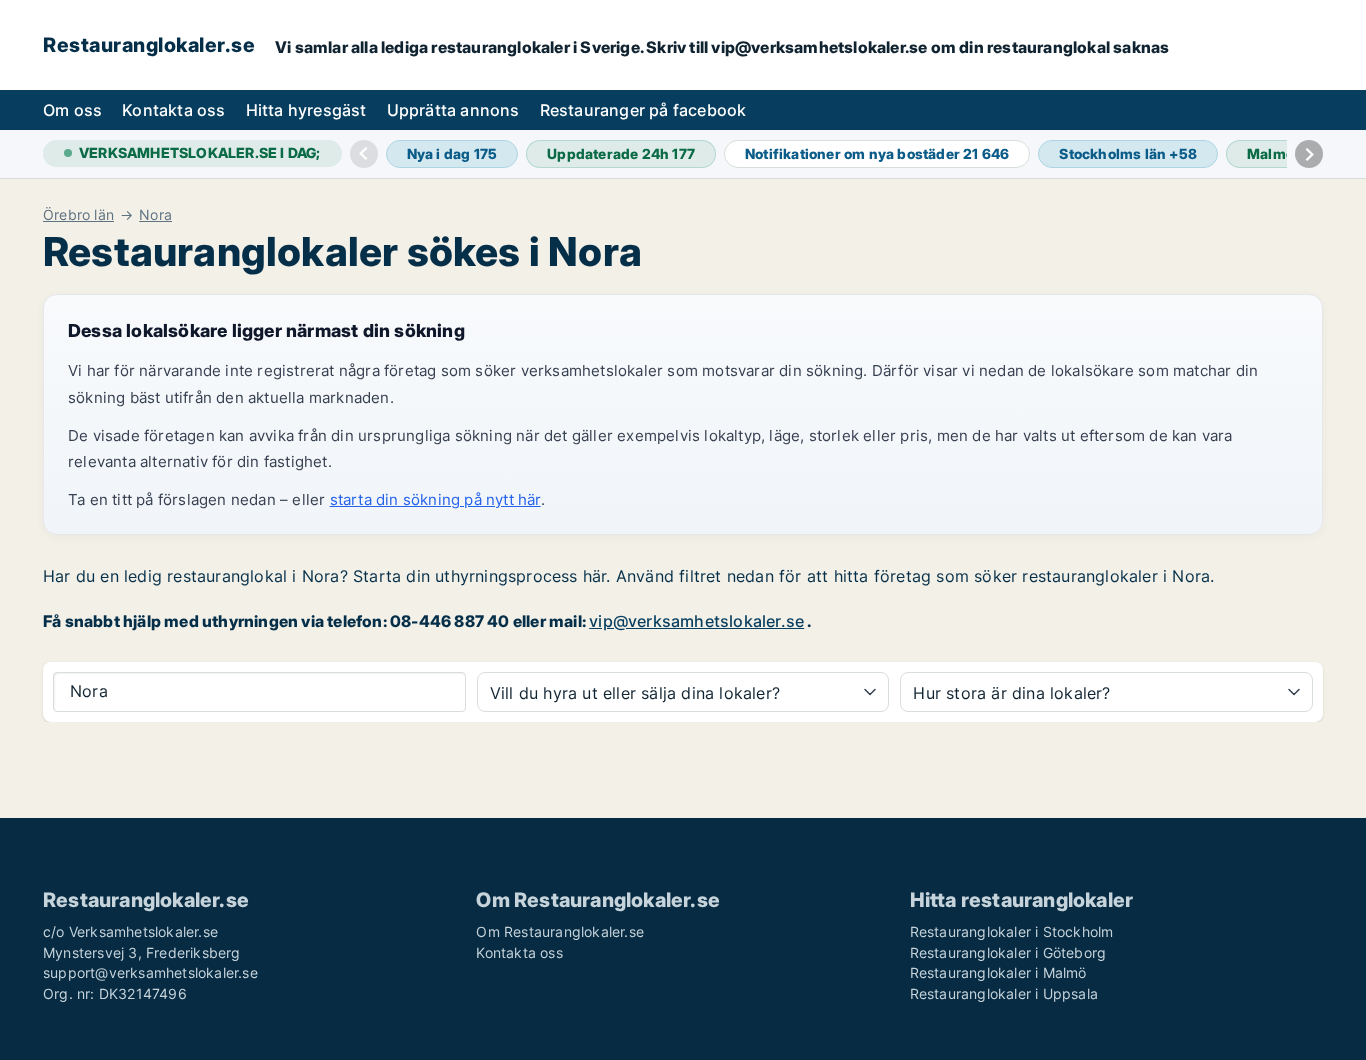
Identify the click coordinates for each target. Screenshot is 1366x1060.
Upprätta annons (453, 110)
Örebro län (78, 215)
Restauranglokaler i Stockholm (1012, 931)
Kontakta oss (173, 110)
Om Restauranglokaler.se (560, 931)
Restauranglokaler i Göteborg (1008, 952)
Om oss (72, 110)
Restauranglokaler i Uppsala (1004, 993)
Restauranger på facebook (643, 110)
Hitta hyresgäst (306, 110)
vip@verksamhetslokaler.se (696, 621)
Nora (155, 215)
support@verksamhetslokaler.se (150, 972)
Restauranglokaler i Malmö (998, 972)
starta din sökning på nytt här (435, 499)
